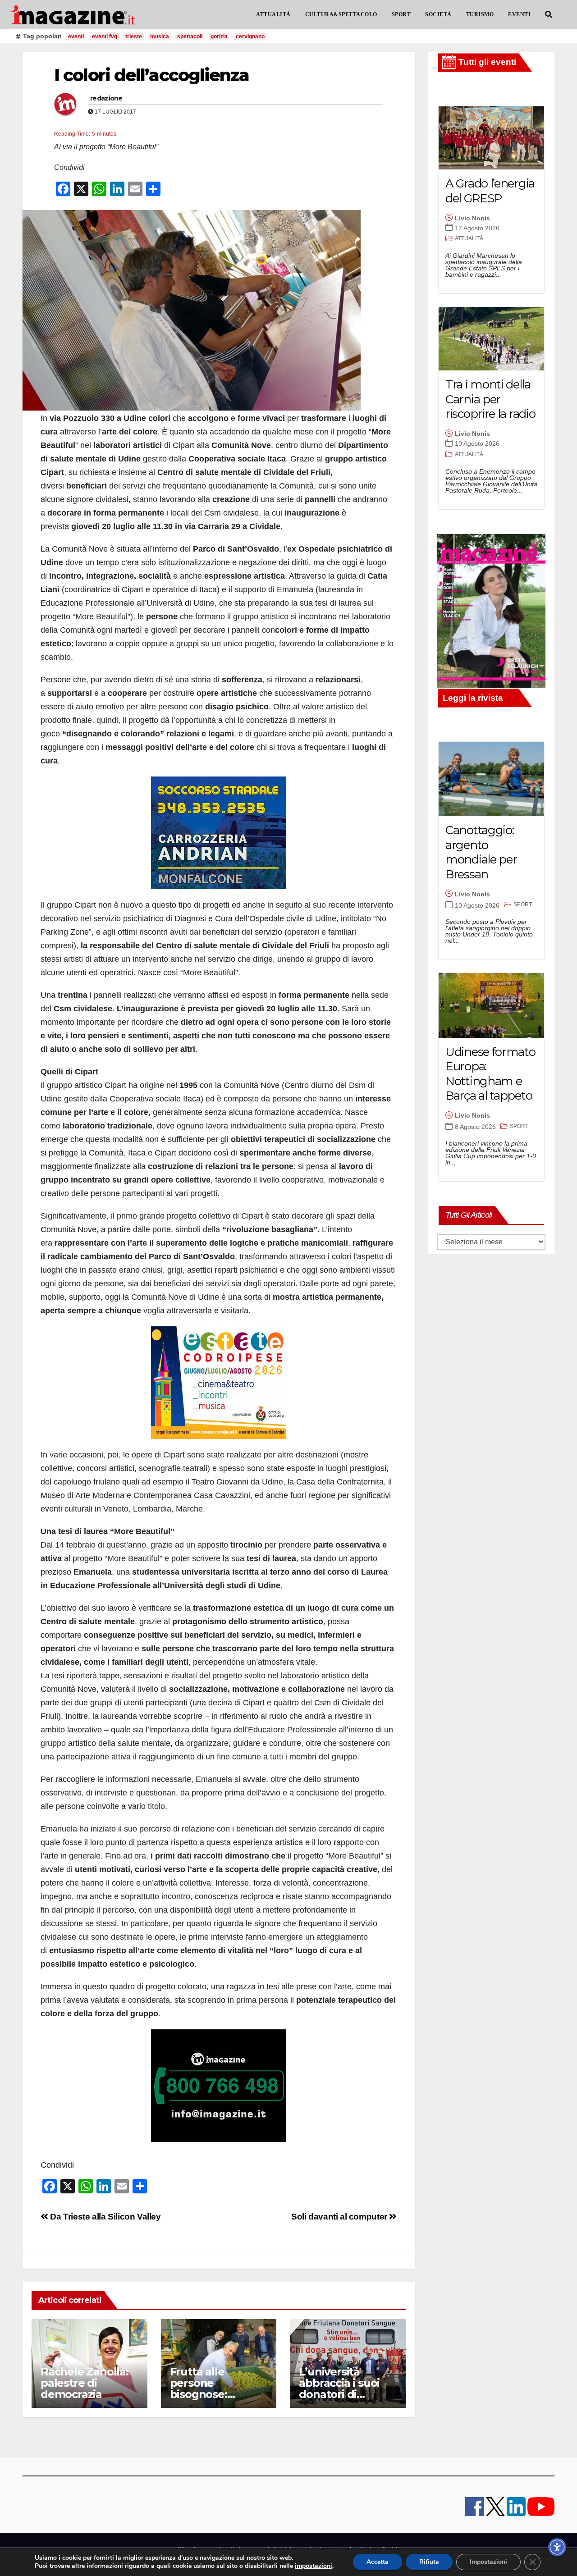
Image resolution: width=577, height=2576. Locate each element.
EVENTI (519, 14)
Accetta (378, 2562)
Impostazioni (488, 2562)
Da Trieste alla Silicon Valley (105, 2217)
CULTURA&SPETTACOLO (341, 14)
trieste (134, 37)
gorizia (219, 37)
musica (160, 37)
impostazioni (314, 2566)
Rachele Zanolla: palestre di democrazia (85, 2383)
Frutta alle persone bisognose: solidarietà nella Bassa (212, 2394)
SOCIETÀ (438, 14)
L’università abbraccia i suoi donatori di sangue (339, 2389)
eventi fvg (105, 37)
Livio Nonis (472, 218)
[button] (549, 15)
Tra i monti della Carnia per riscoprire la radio (490, 399)
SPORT (401, 14)
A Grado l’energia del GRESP (490, 191)
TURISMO (480, 14)
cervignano (250, 37)
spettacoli (190, 37)
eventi (76, 37)
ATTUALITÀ (273, 14)
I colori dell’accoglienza (152, 75)
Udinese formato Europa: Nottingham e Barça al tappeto (490, 1074)
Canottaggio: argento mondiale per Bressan (481, 852)
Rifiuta (429, 2562)
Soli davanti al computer (340, 2217)
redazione (106, 98)
